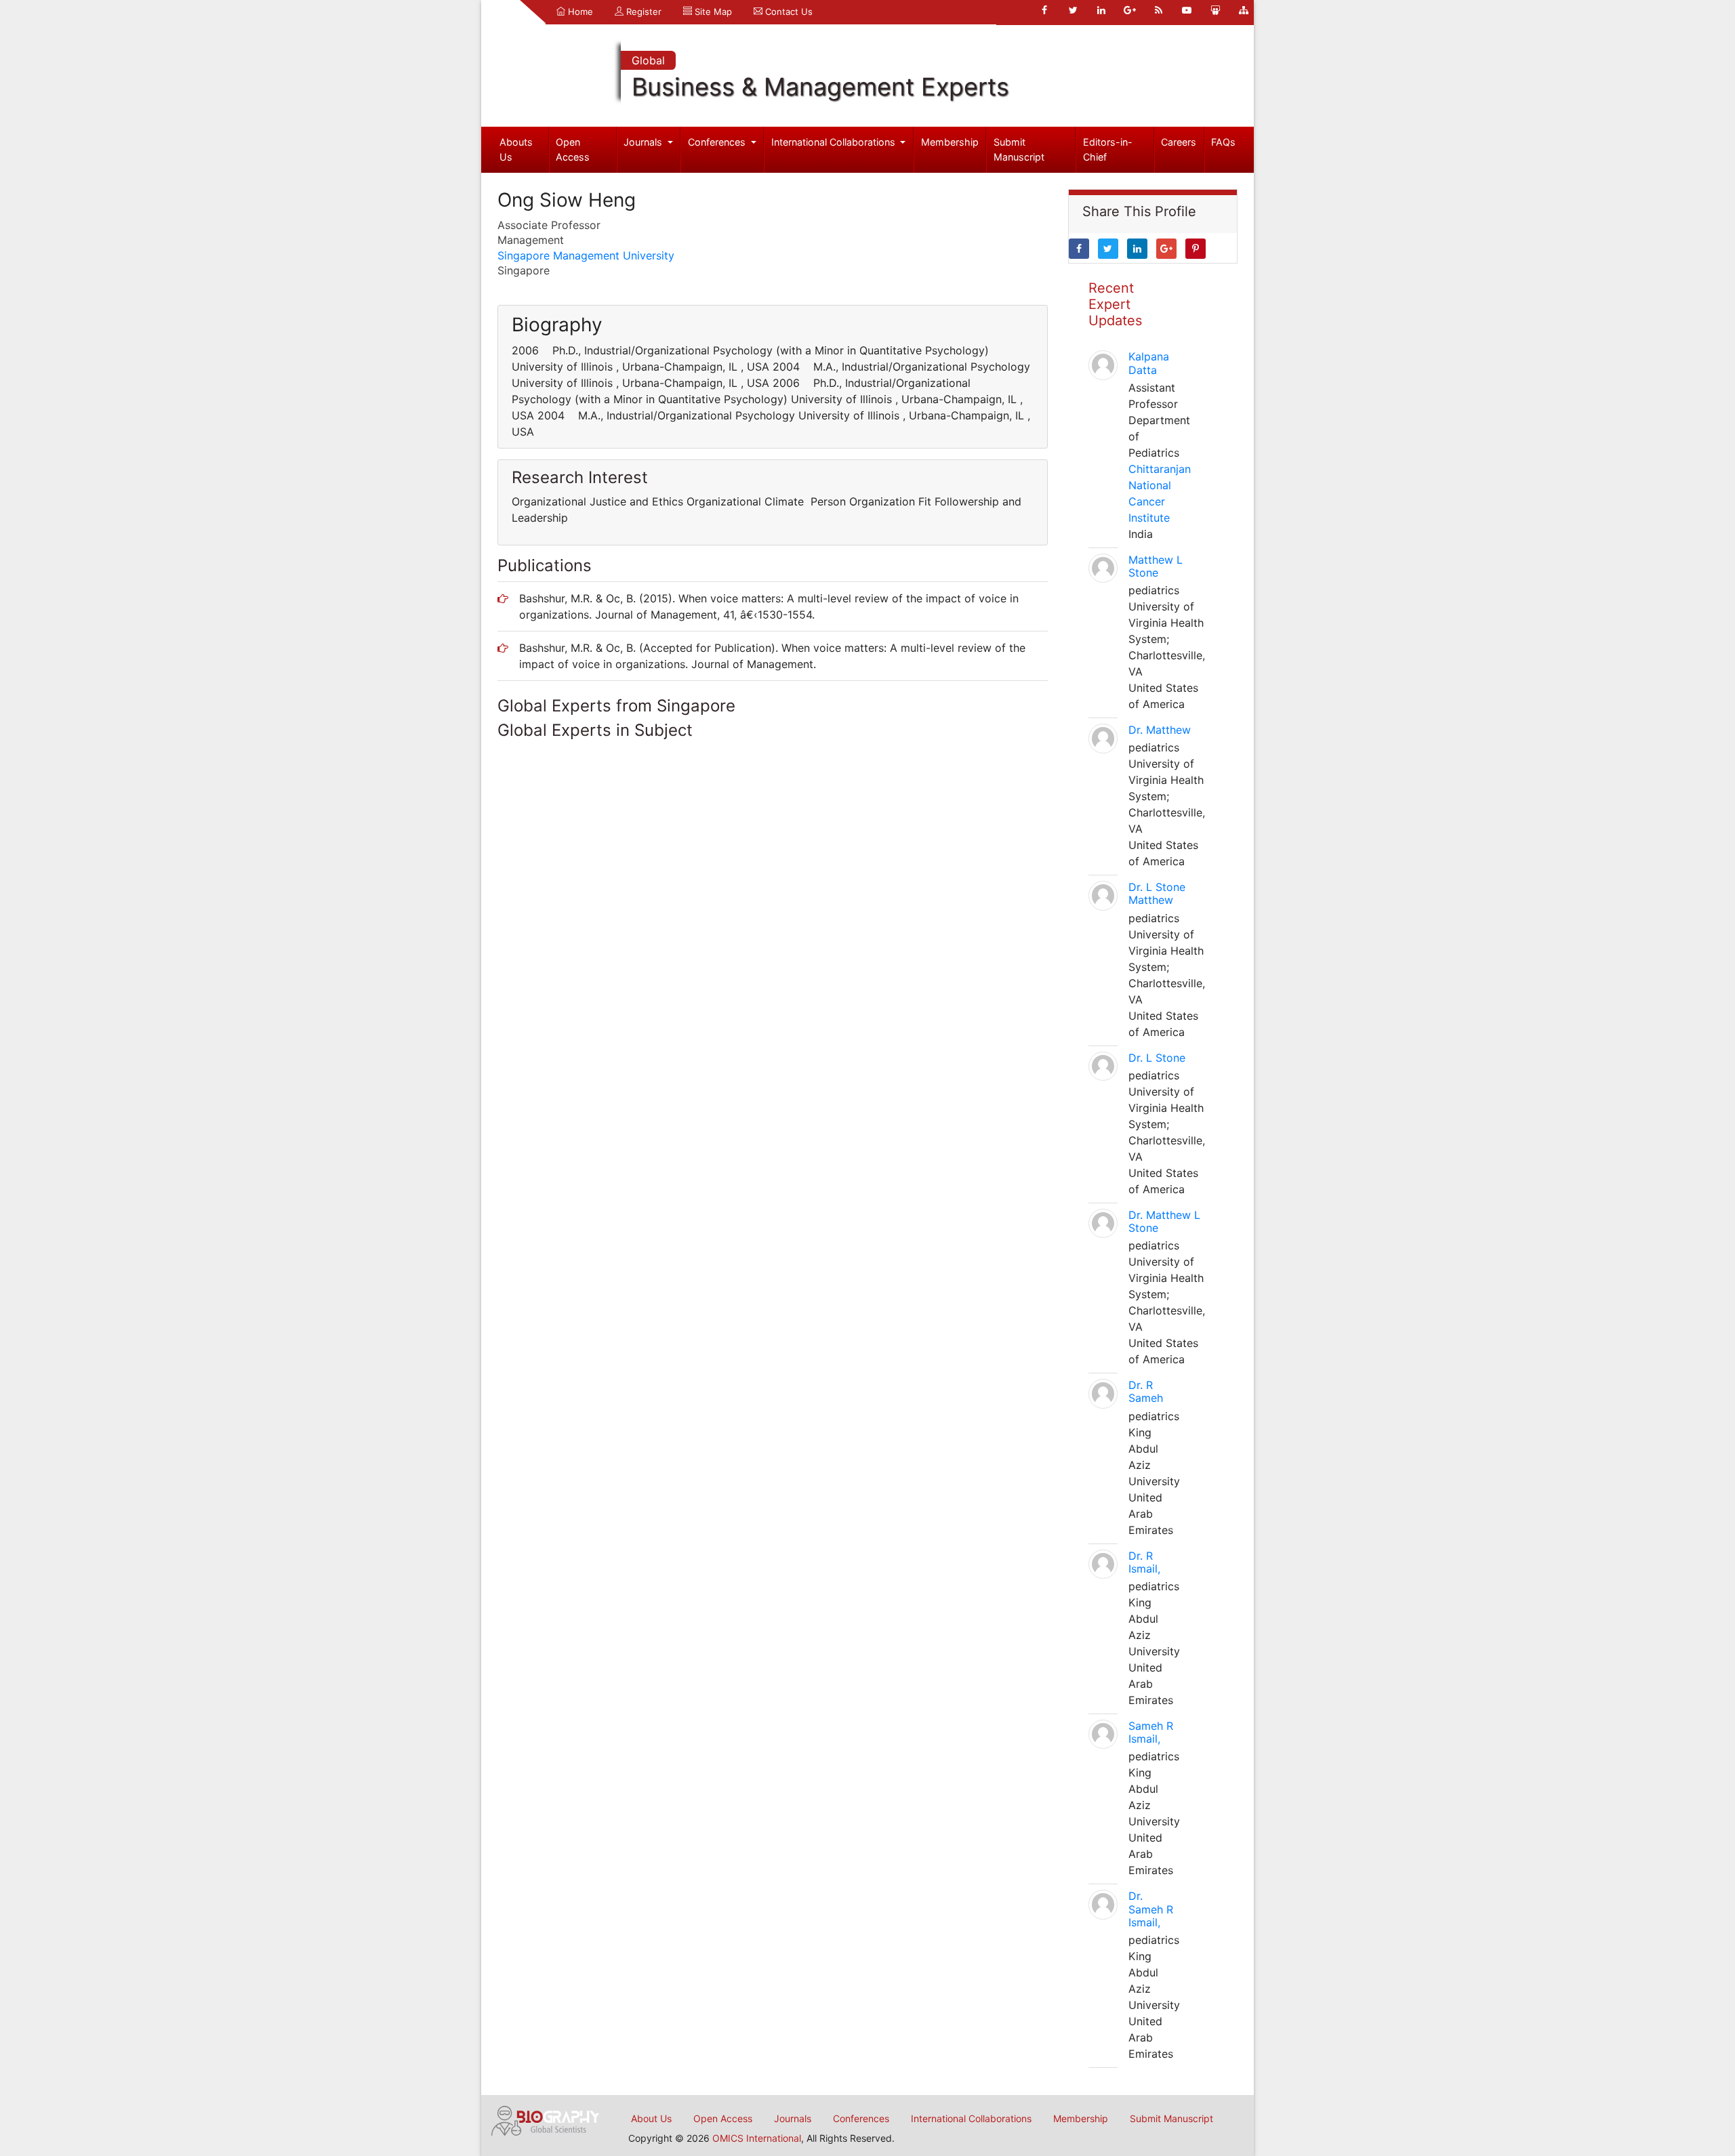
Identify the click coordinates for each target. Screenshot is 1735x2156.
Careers (1179, 142)
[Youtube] (1187, 10)
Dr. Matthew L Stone (1164, 1221)
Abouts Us (516, 149)
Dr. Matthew (1160, 730)
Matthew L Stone (1156, 566)
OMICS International (757, 2138)
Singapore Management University (586, 255)
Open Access (573, 149)
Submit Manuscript (1019, 149)
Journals (644, 142)
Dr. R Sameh (1146, 1391)
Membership (950, 142)
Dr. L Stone (1157, 1058)
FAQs (1223, 142)
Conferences (718, 142)
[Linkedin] (1101, 10)
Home (579, 12)
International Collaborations (835, 142)
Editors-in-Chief (1108, 149)
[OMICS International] (546, 2119)
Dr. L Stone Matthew (1157, 893)
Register (642, 12)
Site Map (712, 12)
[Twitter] (1073, 10)
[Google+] (1130, 10)
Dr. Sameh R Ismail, (1151, 1909)
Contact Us (788, 12)
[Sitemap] (1244, 10)
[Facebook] (1044, 10)
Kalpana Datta (1149, 363)
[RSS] (1158, 10)
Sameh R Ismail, (1151, 1732)
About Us (651, 2118)
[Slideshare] (1215, 10)
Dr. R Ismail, (1144, 1562)
